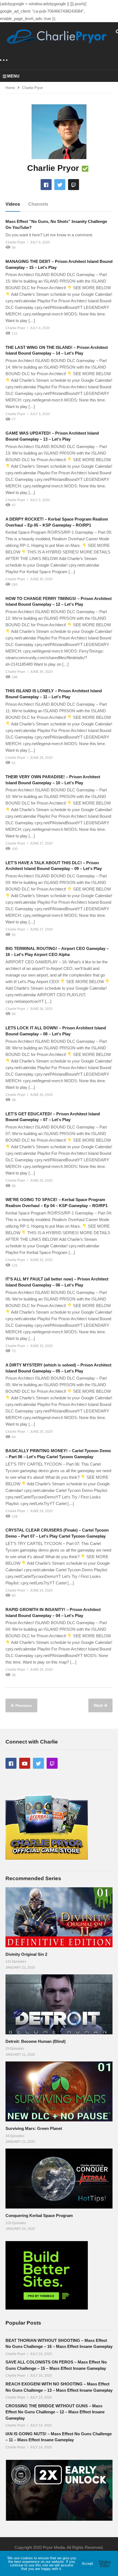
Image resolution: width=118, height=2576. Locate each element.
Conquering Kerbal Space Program (39, 2215)
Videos (13, 204)
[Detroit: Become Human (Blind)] (59, 2004)
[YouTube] (25, 1763)
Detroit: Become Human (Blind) (36, 2041)
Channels (38, 204)
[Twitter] (60, 185)
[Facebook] (46, 185)
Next (99, 1705)
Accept (87, 2564)
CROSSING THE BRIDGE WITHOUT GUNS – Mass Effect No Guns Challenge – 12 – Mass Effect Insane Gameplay (55, 2412)
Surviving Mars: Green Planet (34, 2128)
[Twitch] (74, 185)
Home (10, 88)
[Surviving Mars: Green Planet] (59, 2091)
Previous (23, 1705)
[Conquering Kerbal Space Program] (59, 2179)
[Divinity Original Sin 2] (59, 1917)
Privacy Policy (105, 2563)
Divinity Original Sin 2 (26, 1954)
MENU (13, 76)
